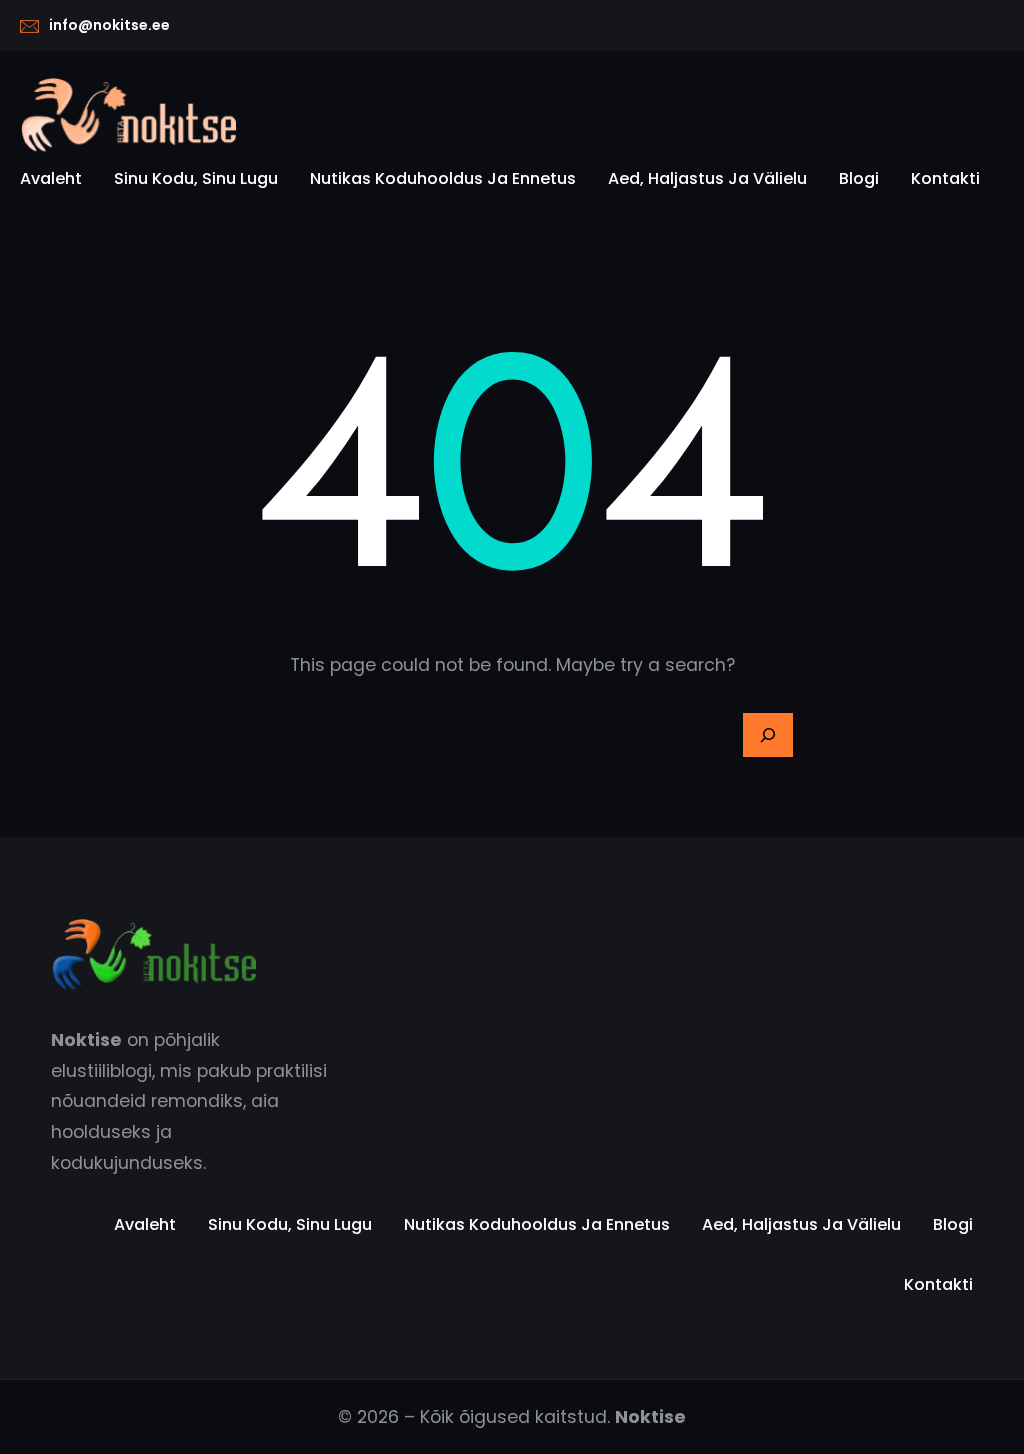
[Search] (768, 735)
